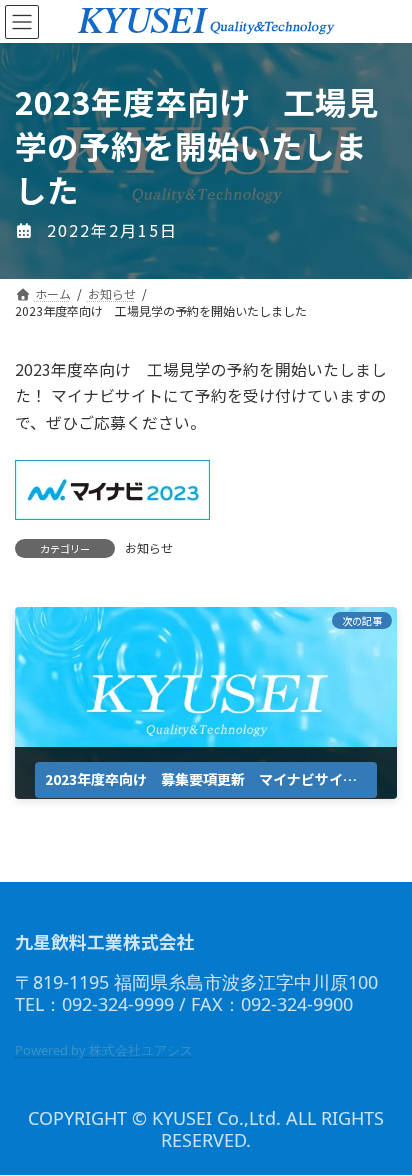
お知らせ (149, 547)
